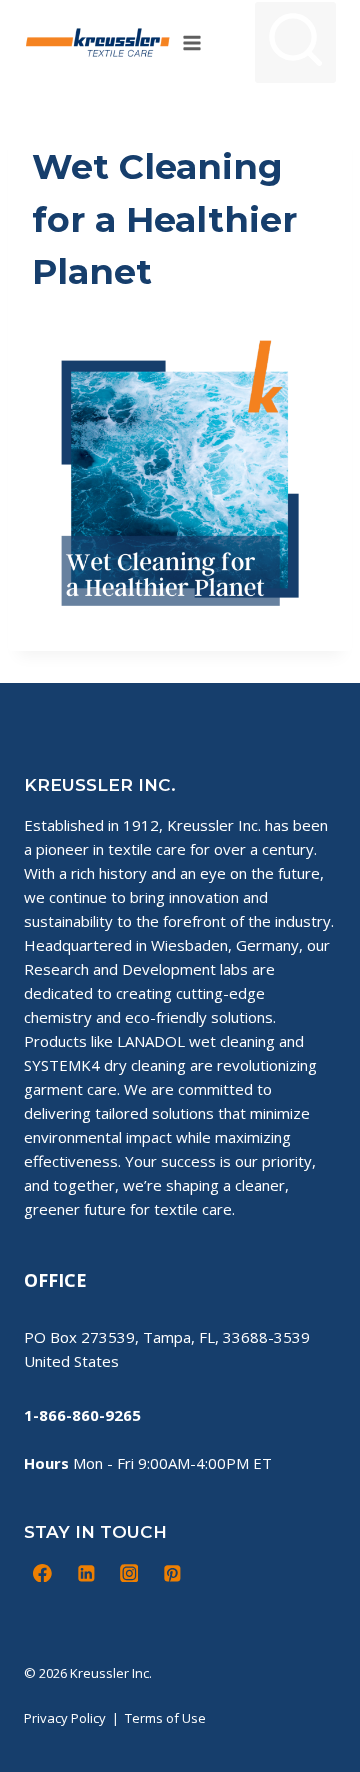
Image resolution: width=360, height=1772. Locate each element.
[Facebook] (43, 1573)
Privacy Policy (65, 1718)
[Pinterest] (172, 1573)
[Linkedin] (86, 1573)
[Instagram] (129, 1573)
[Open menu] (192, 42)
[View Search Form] (295, 42)
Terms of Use (165, 1718)
